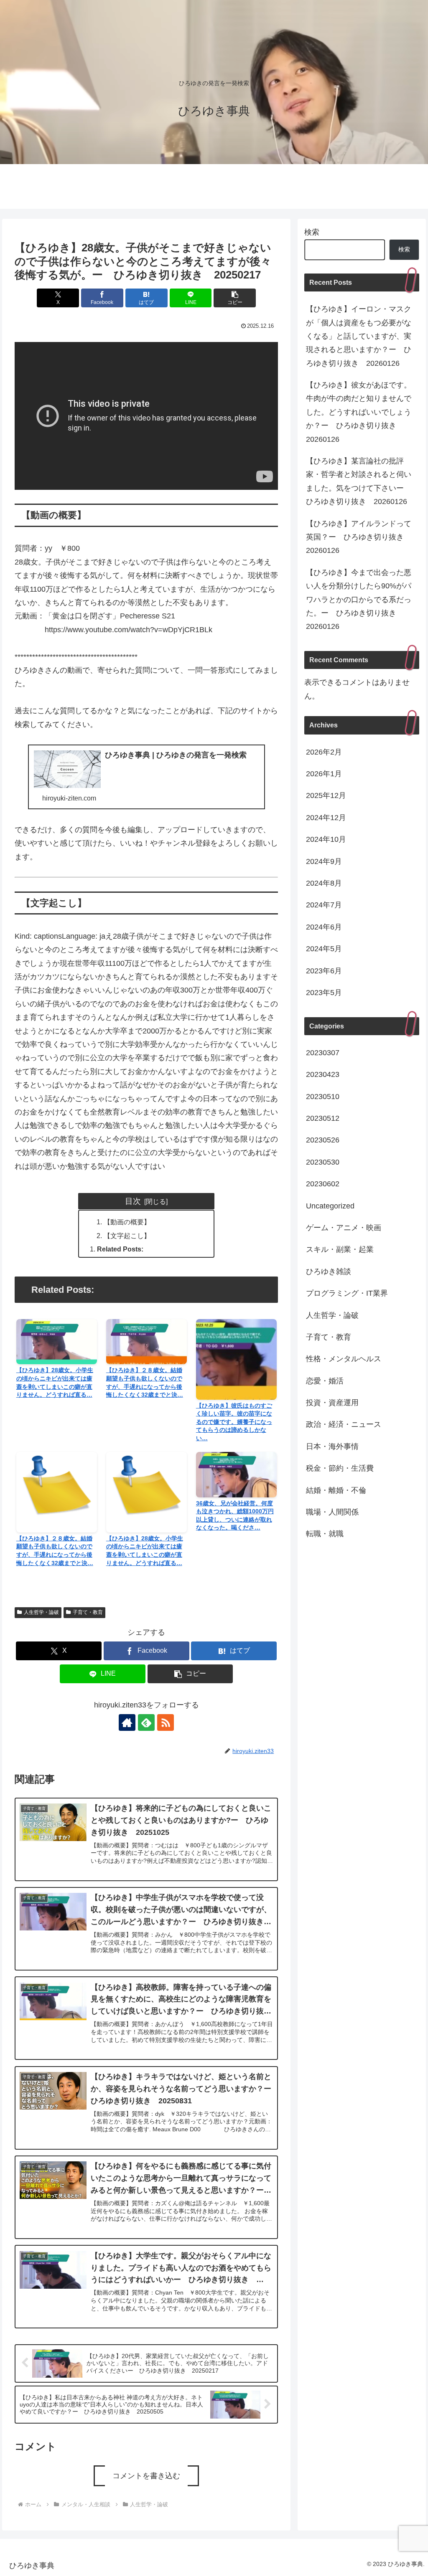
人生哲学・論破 (41, 1612)
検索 (312, 232)
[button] (235, 298)
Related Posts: (120, 1249)
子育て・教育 (88, 1612)
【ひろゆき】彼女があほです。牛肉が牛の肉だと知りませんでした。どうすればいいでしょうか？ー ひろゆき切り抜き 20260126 (359, 412)
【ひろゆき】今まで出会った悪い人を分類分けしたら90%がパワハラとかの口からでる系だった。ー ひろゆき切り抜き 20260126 (359, 600)
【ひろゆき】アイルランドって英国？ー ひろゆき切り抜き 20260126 (359, 537)
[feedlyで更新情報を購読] (146, 1722)
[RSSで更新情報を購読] (166, 1722)
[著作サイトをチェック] (127, 1722)
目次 (133, 1201)
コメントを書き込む (146, 2476)
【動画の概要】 (127, 1222)
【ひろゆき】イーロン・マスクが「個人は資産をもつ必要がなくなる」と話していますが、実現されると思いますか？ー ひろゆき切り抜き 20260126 (359, 336)
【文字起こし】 (127, 1236)
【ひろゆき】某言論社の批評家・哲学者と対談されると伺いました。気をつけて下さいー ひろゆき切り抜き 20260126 (359, 481)
